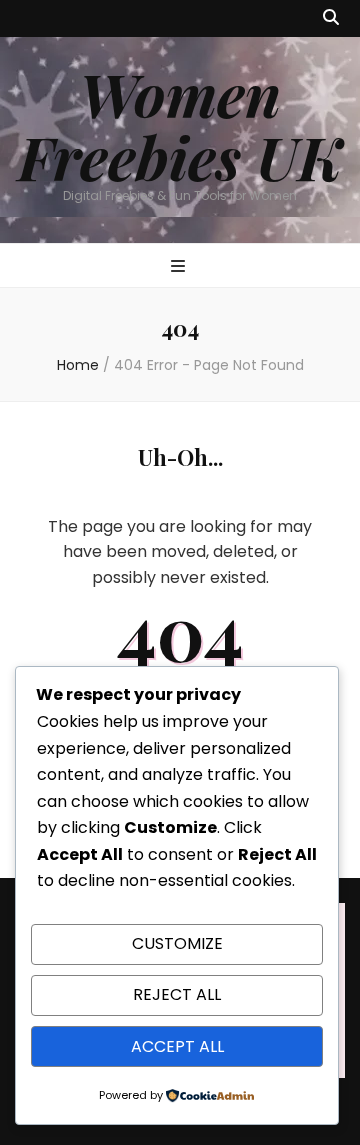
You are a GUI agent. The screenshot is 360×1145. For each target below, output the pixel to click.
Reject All (177, 994)
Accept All (177, 1046)
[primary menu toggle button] (180, 267)
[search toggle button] (331, 18)
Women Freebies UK (180, 124)
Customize (177, 943)
